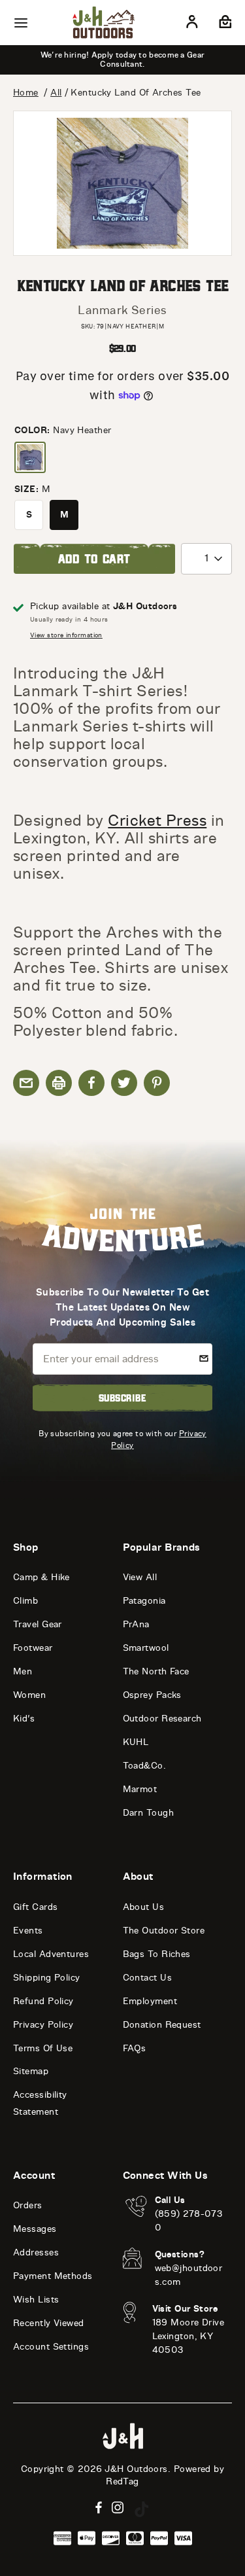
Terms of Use (43, 2048)
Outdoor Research (162, 1719)
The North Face (156, 1671)
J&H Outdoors (136, 2469)
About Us (144, 1907)
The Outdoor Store (164, 1931)
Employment (150, 2001)
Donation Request (162, 2025)
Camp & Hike (41, 1577)
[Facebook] (99, 2508)
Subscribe (122, 1398)
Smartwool (146, 1648)
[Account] (192, 24)
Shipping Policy (47, 1978)
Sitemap (31, 2071)
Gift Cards (36, 1907)
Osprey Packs (152, 1695)
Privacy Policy (43, 2025)
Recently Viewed (49, 2323)
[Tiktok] (142, 2509)
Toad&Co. (145, 1766)
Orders (28, 2205)
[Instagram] (118, 2508)
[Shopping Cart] (224, 24)
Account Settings (51, 2347)
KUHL (136, 1742)
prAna (136, 1624)
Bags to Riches (157, 1954)
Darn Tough (149, 1813)
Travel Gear (38, 1624)
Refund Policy (43, 2001)
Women (29, 1695)
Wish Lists (36, 2300)
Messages (35, 2229)
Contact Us (148, 1978)
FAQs (135, 2048)
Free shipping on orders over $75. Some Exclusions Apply (143, 60)
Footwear (33, 1648)
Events (28, 1931)
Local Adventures (51, 1954)
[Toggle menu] (21, 23)
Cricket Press (157, 820)
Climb (25, 1601)
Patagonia (144, 1601)
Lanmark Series (122, 310)
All (56, 93)
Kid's (24, 1719)
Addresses (36, 2252)
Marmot (140, 1789)
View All (140, 1577)
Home (26, 93)
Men (23, 1671)
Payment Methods (53, 2276)
